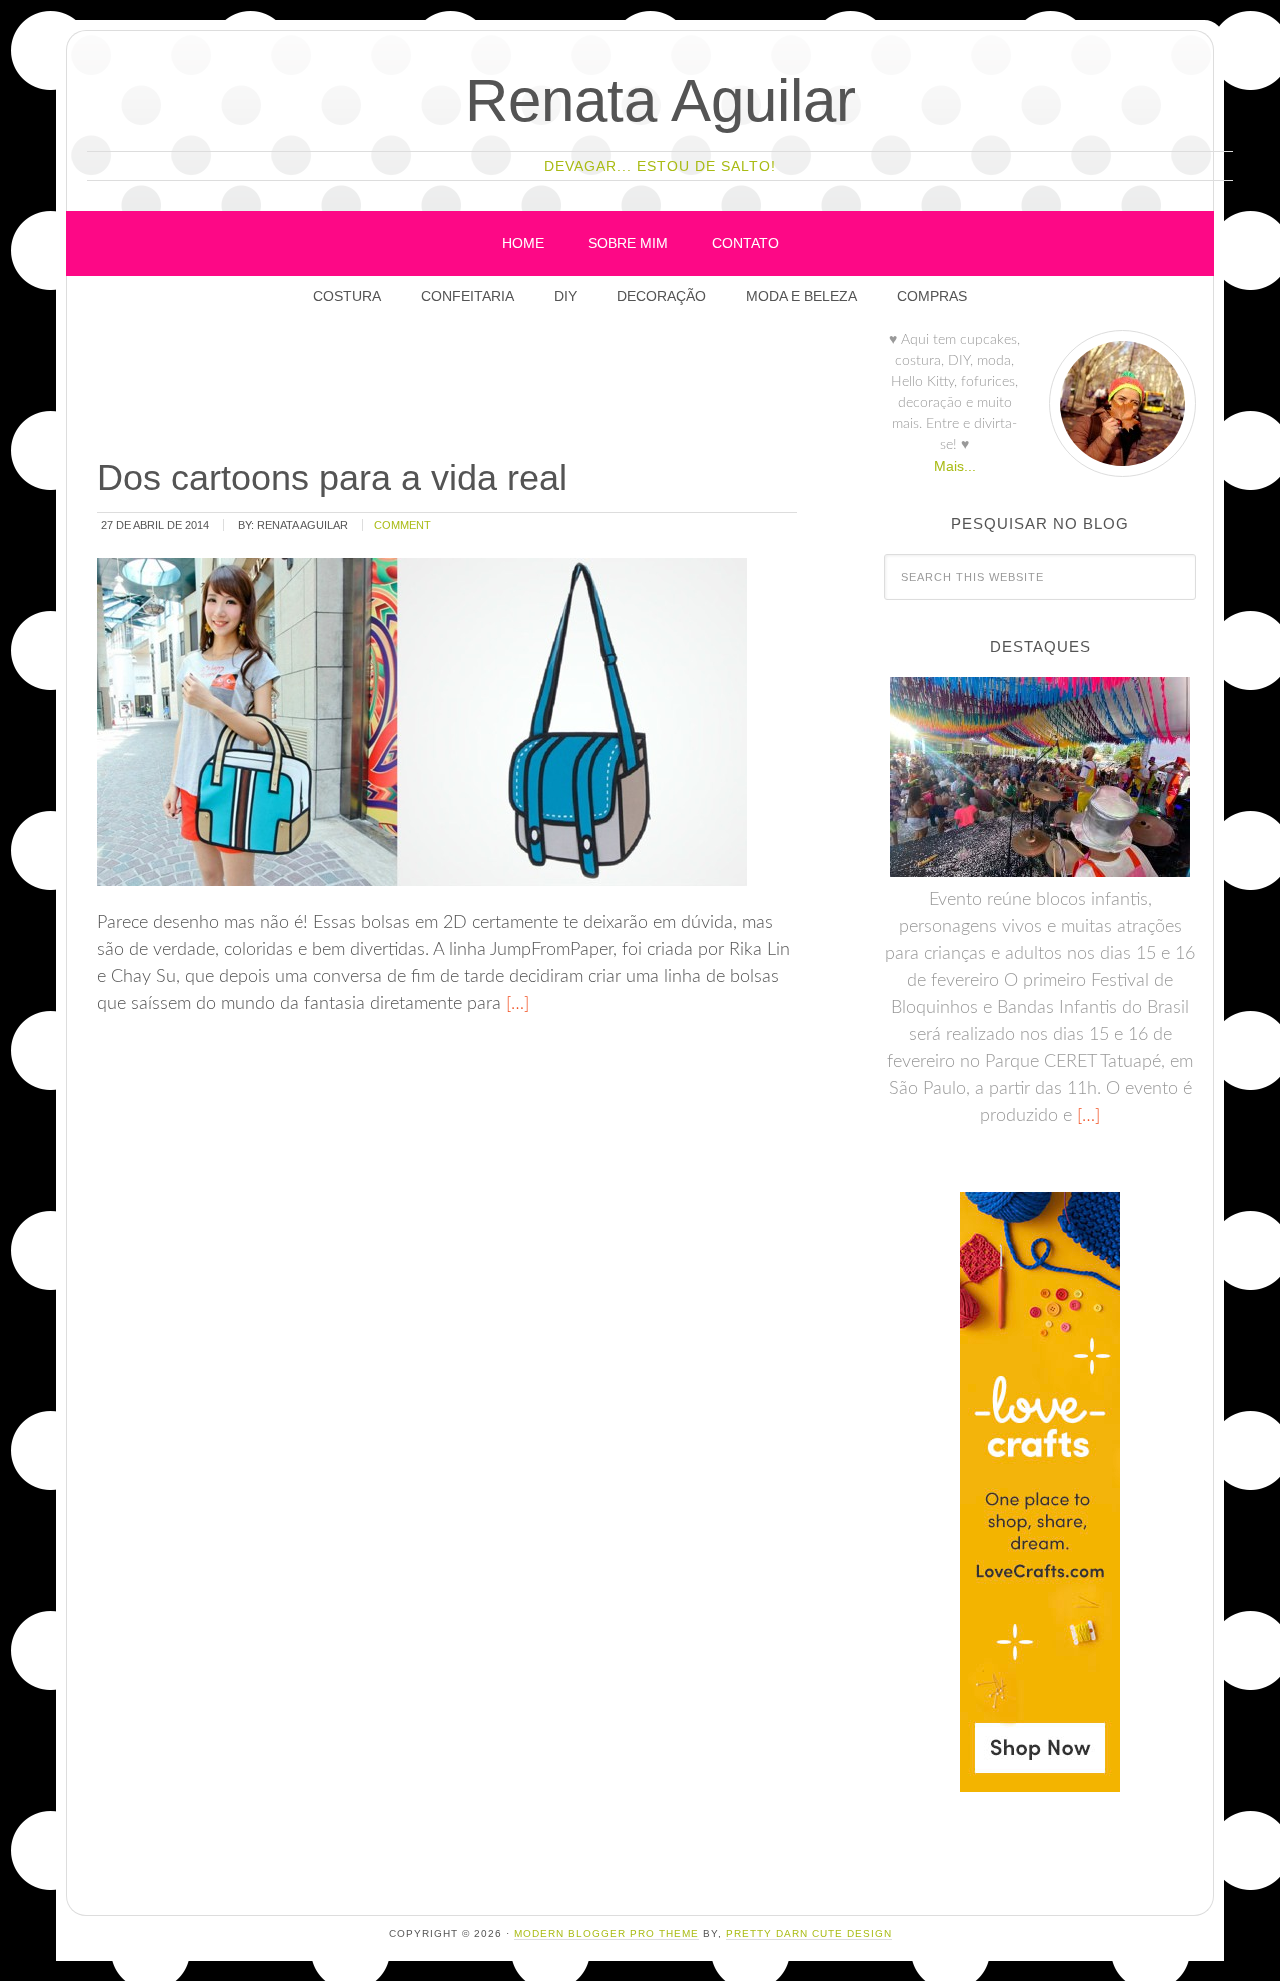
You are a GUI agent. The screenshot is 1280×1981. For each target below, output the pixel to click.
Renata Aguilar (660, 100)
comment (402, 525)
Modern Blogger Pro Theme (606, 1933)
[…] (515, 1004)
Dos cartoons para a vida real (332, 477)
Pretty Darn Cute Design (809, 1933)
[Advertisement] (458, 389)
